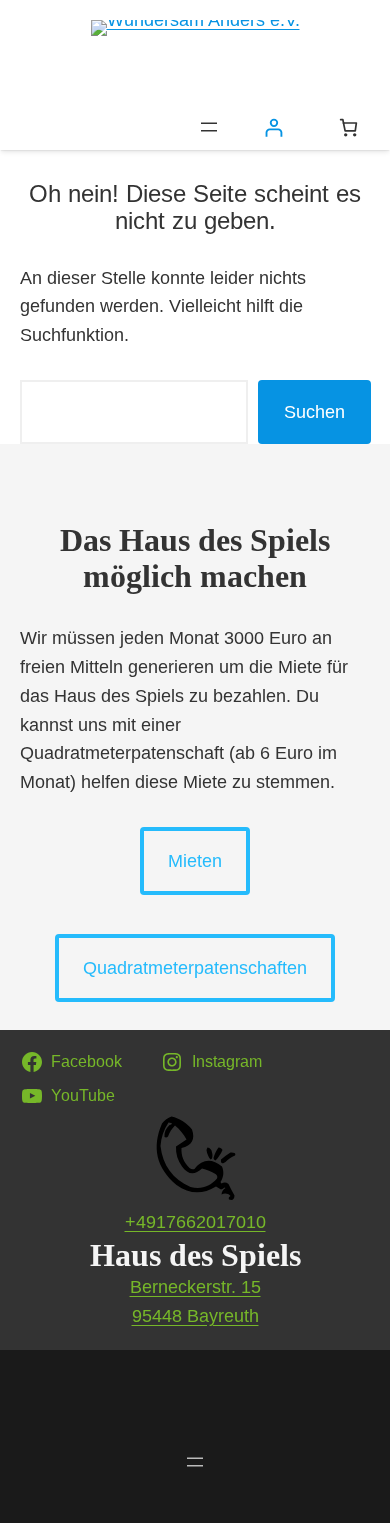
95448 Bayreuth (195, 1316)
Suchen (314, 412)
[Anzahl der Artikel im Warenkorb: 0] (348, 127)
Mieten (195, 861)
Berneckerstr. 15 (195, 1287)
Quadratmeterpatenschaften (195, 968)
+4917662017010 (195, 1222)
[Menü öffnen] (209, 127)
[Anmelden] (273, 127)
